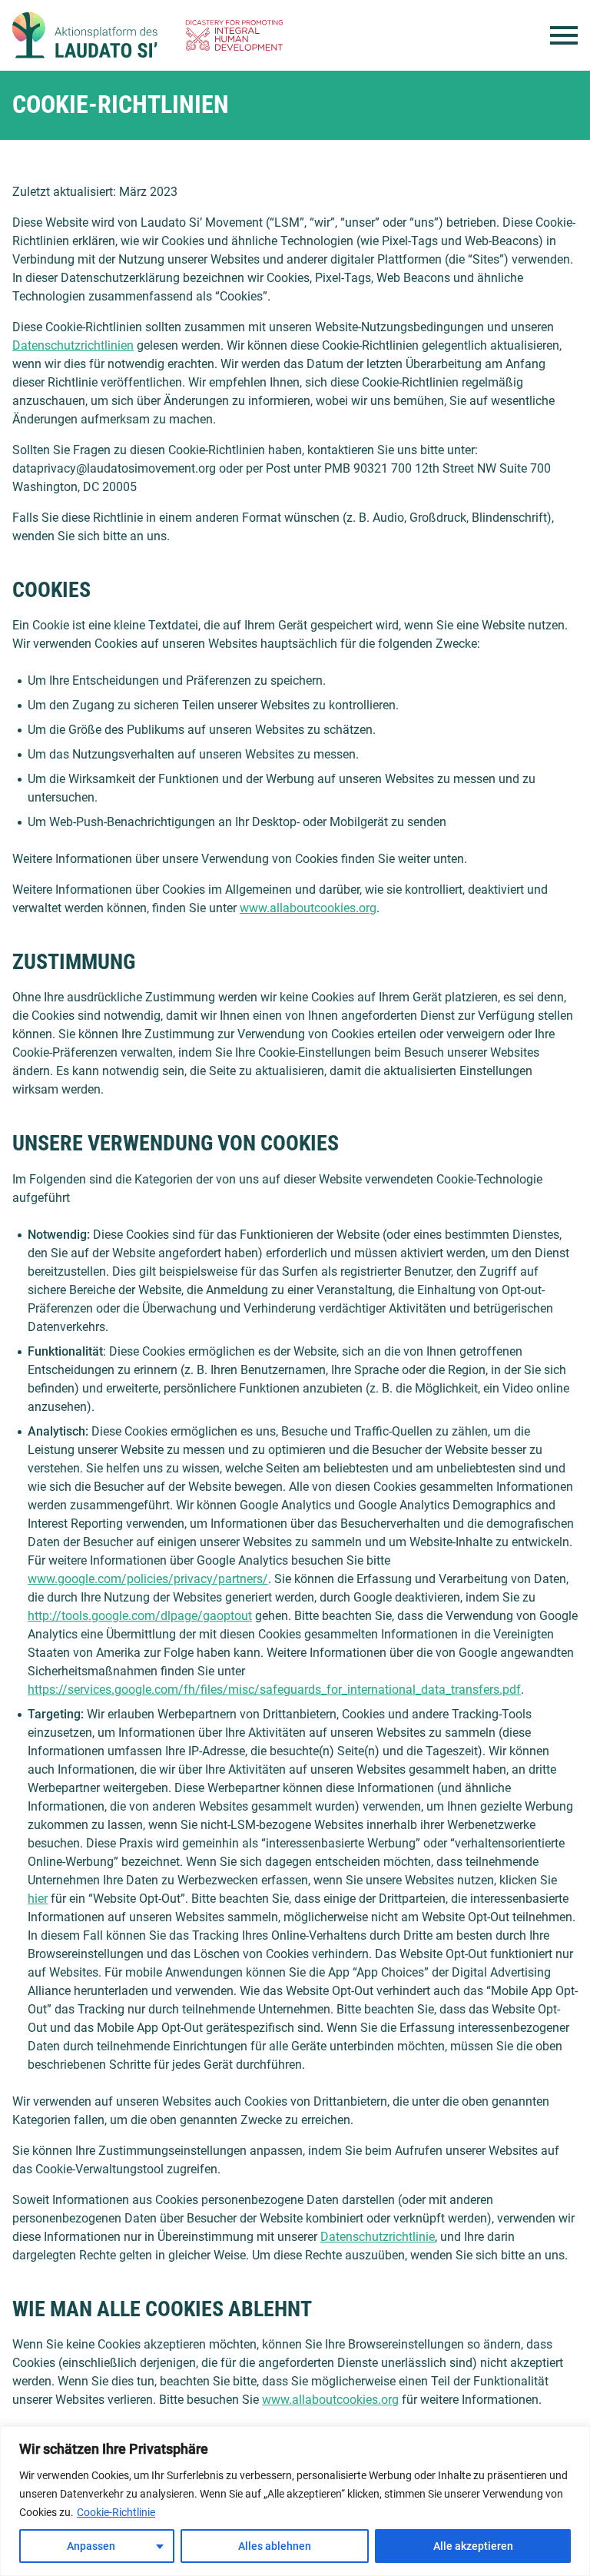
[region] (295, 2501)
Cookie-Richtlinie (116, 2512)
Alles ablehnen (275, 2546)
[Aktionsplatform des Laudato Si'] (85, 35)
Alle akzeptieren (473, 2546)
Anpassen (91, 2546)
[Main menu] (564, 35)
